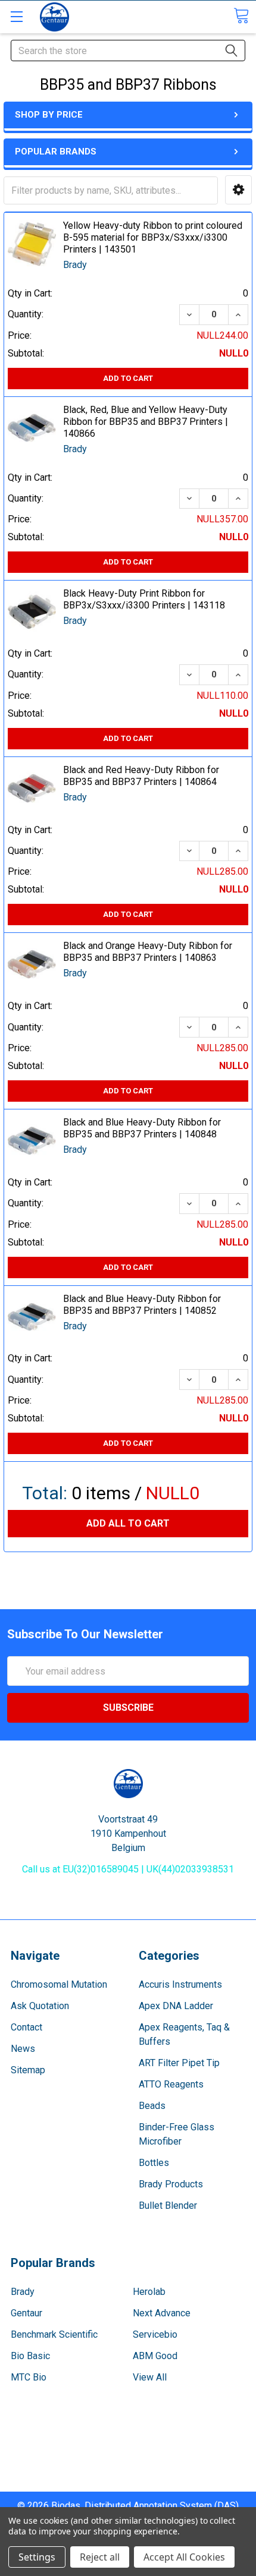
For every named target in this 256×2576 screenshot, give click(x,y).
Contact (26, 2027)
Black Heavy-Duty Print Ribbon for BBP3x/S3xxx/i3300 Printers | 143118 (144, 599)
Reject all (100, 2557)
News (23, 2049)
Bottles (154, 2163)
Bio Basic (30, 2356)
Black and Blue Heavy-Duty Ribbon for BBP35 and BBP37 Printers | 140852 (142, 1305)
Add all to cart (128, 1523)
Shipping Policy (128, 2456)
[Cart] (241, 16)
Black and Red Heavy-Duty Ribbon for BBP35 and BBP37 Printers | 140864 (141, 776)
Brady (23, 2292)
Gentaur (26, 2313)
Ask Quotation (40, 2006)
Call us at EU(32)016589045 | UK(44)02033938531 (128, 1869)
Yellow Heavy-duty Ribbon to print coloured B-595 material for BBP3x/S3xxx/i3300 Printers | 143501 (153, 237)
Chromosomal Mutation (59, 1984)
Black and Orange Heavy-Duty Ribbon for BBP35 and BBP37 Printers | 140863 (148, 952)
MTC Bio (29, 2377)
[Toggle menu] (16, 16)
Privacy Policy (128, 2484)
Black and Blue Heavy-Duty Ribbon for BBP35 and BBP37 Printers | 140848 (142, 1128)
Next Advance (162, 2313)
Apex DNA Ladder (176, 2006)
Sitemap (28, 2070)
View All (150, 2377)
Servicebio (155, 2334)
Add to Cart (128, 378)
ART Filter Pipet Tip (179, 2063)
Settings (37, 2557)
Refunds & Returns (128, 2470)
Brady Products (171, 2184)
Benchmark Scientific (54, 2334)
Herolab (149, 2292)
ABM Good (155, 2356)
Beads (152, 2106)
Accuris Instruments (180, 1984)
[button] (238, 190)
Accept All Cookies (184, 2557)
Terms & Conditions (128, 2441)
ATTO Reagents (171, 2084)
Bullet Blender (168, 2205)
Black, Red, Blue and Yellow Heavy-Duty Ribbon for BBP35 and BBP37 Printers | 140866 (146, 422)
